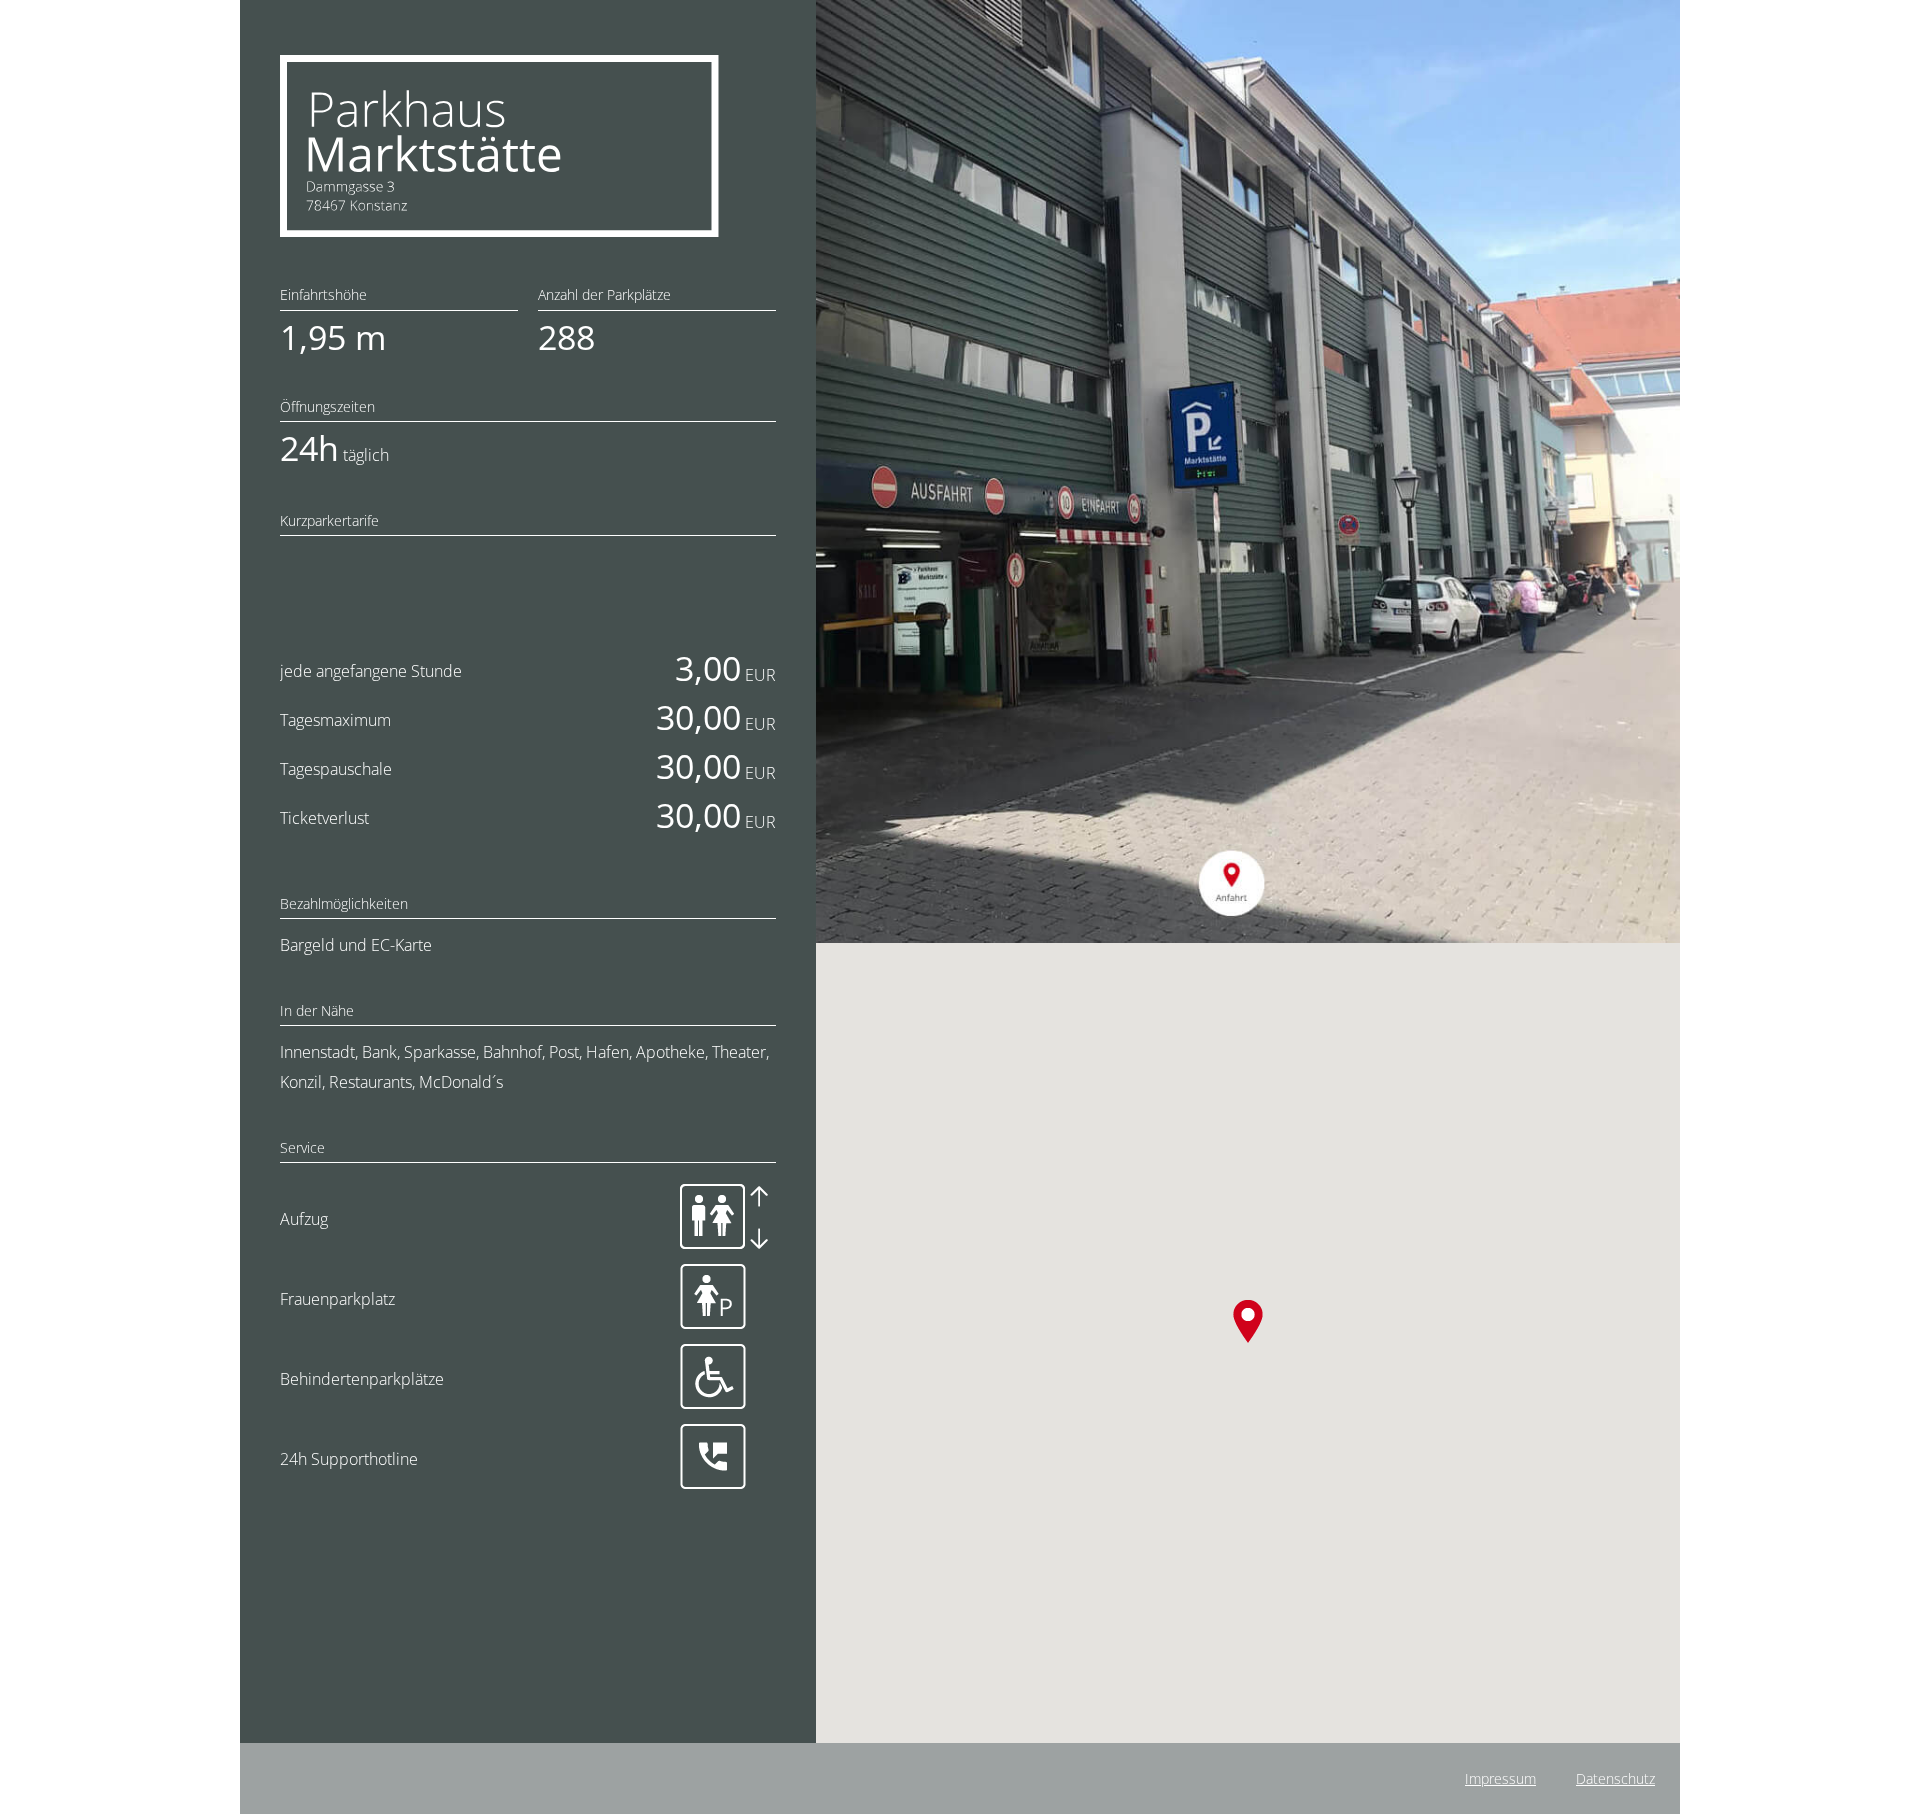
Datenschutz (1615, 1778)
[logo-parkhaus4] (499, 63)
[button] (1247, 1321)
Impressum (1500, 1778)
